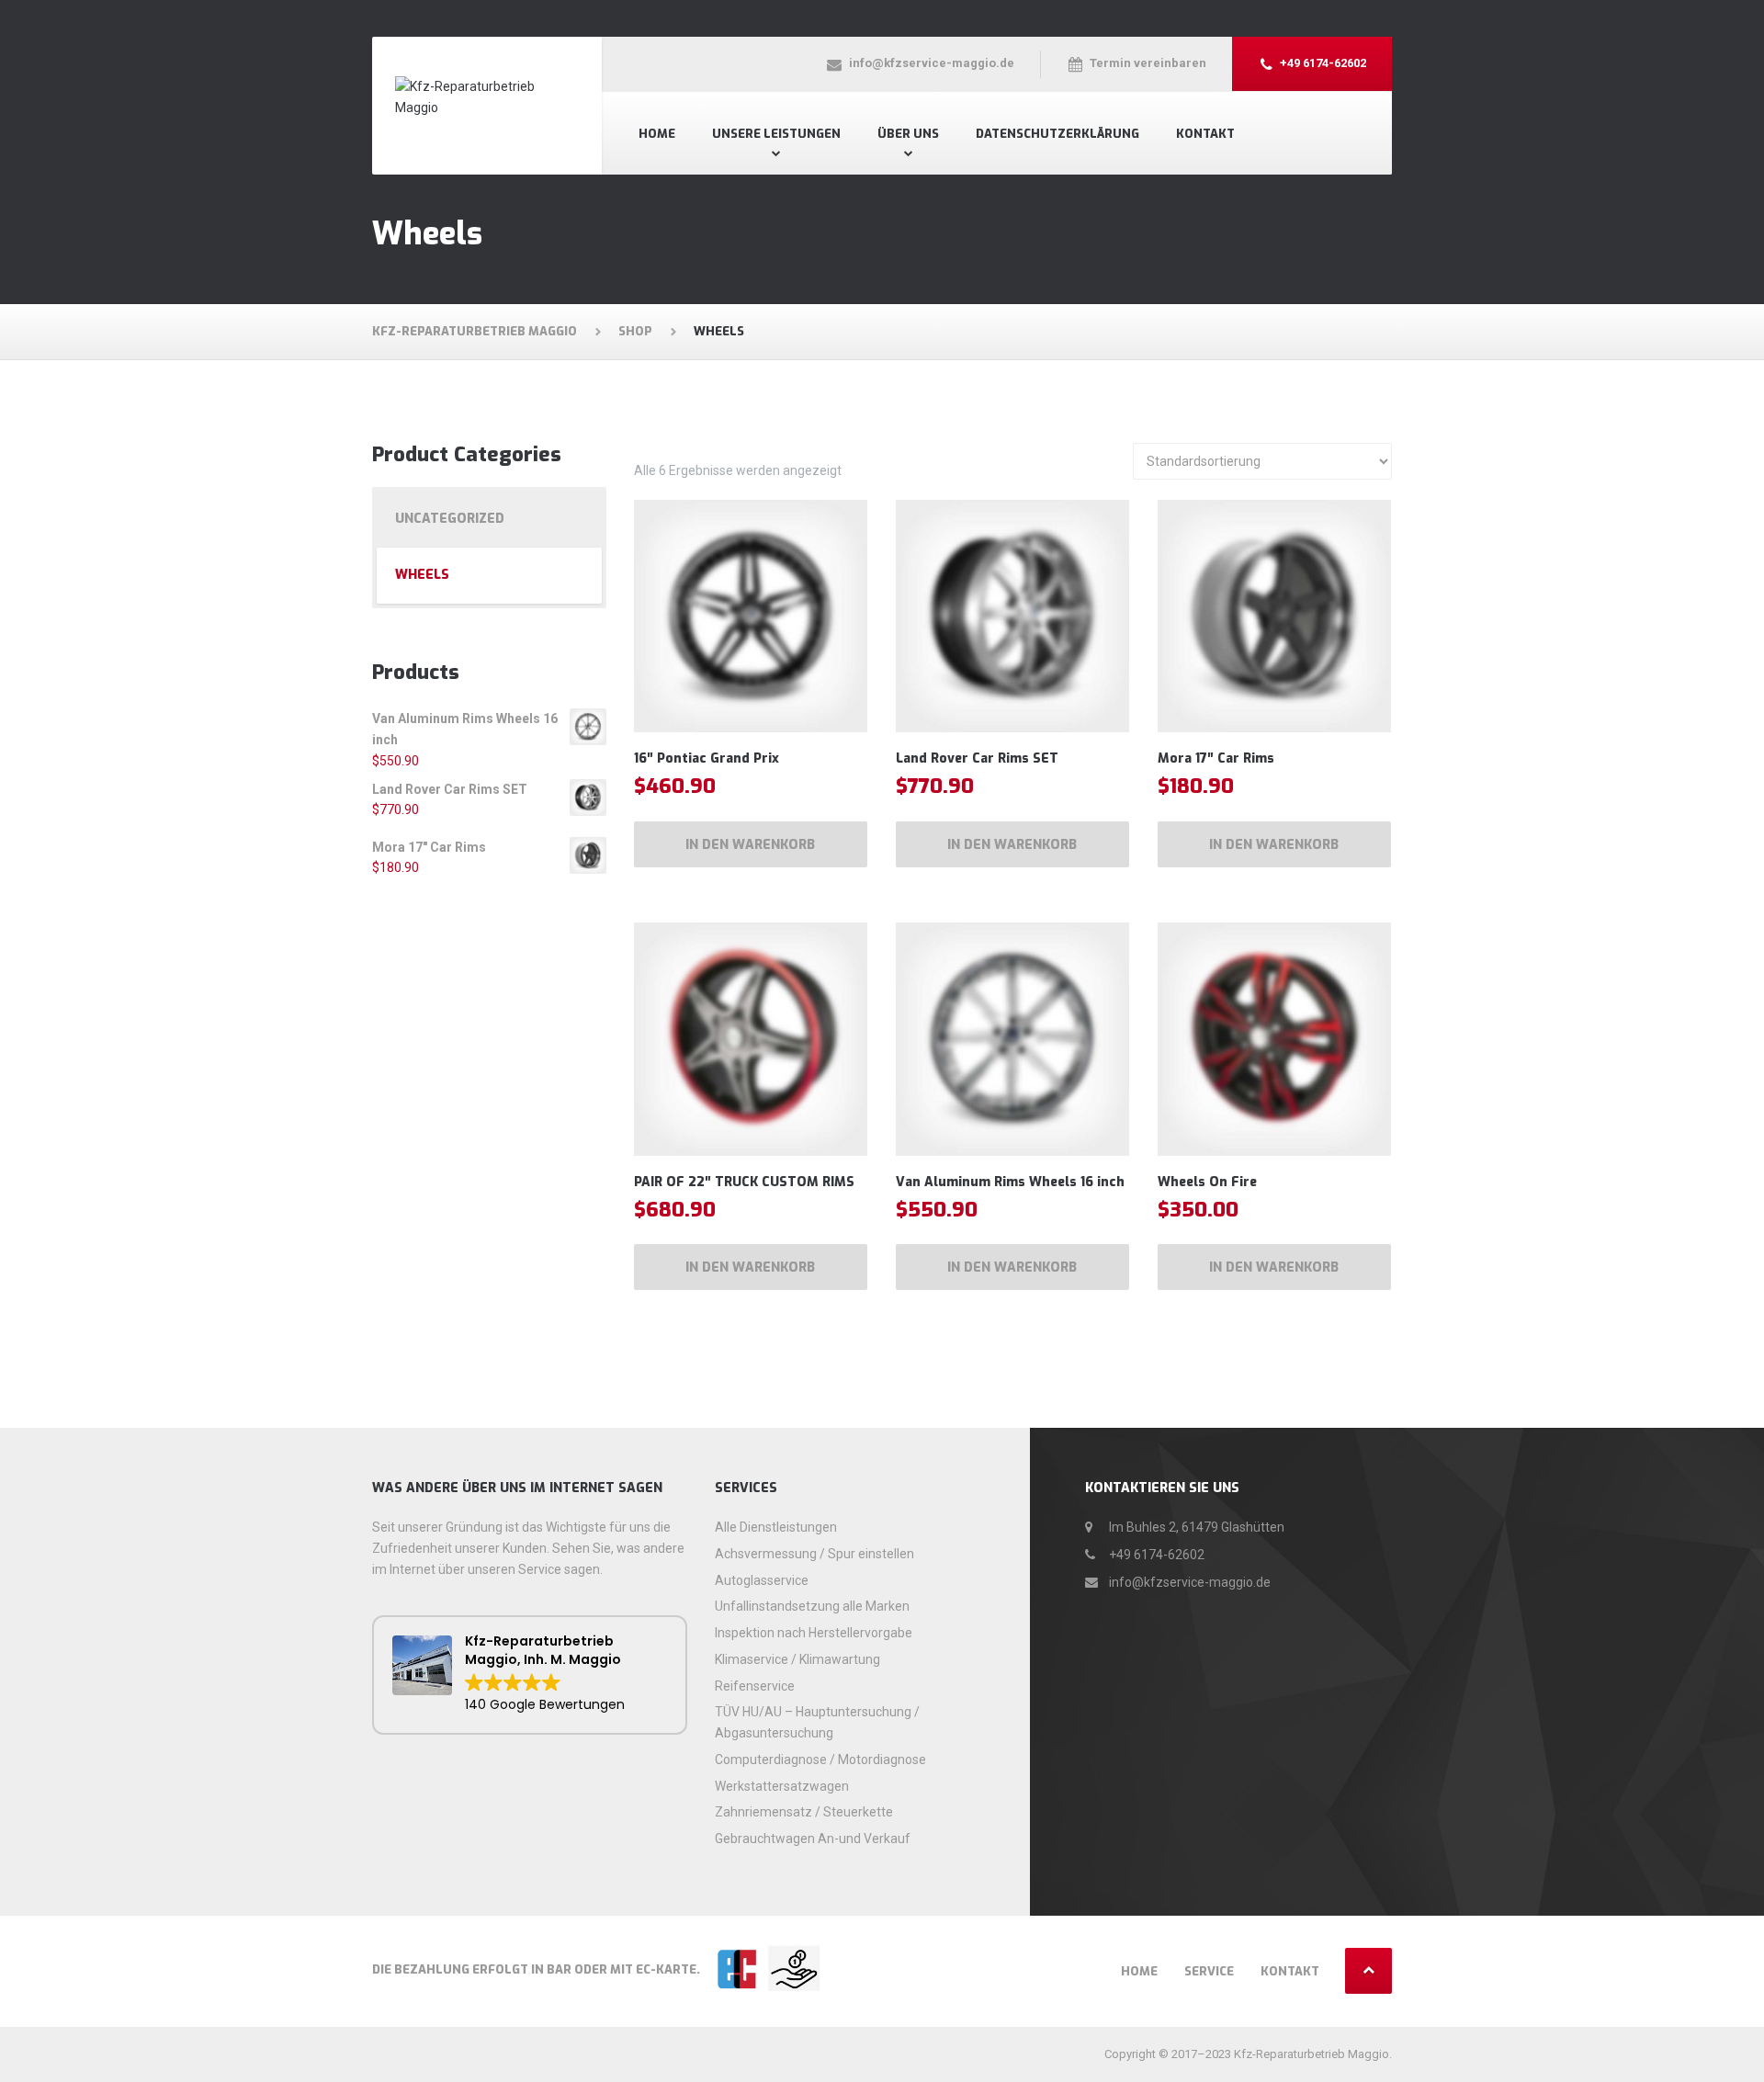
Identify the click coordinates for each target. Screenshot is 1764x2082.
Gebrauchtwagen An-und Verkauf (813, 1839)
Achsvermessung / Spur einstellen (814, 1554)
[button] (530, 1675)
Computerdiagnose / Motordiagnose (820, 1760)
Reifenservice (755, 1686)
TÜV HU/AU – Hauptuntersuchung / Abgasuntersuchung (817, 1722)
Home (657, 134)
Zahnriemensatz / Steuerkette (804, 1812)
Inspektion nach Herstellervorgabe (814, 1633)
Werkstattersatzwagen (782, 1786)
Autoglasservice (762, 1580)
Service (1209, 1971)
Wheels (422, 575)
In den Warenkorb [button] (750, 845)
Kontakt (1205, 134)
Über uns (908, 134)
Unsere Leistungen (776, 134)
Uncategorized (450, 519)
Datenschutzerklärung (1057, 134)
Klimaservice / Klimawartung (797, 1659)
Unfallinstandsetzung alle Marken (812, 1606)
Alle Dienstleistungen (776, 1527)
